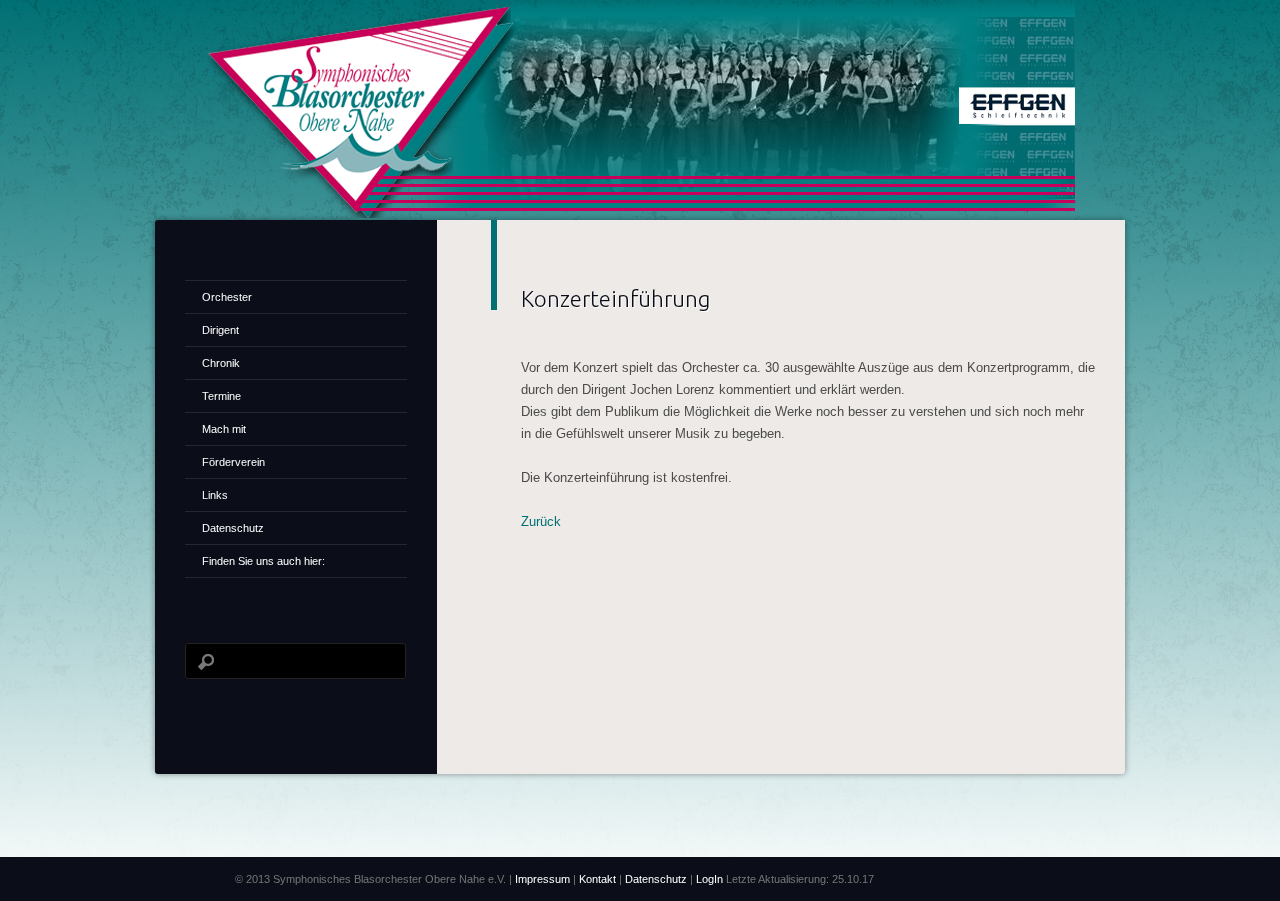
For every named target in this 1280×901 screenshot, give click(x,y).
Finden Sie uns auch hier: (263, 561)
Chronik (221, 363)
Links (215, 495)
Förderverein (233, 462)
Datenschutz (233, 528)
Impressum (542, 879)
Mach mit (224, 429)
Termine (221, 396)
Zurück (541, 521)
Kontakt (599, 879)
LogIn (711, 879)
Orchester (227, 297)
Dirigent (220, 330)
